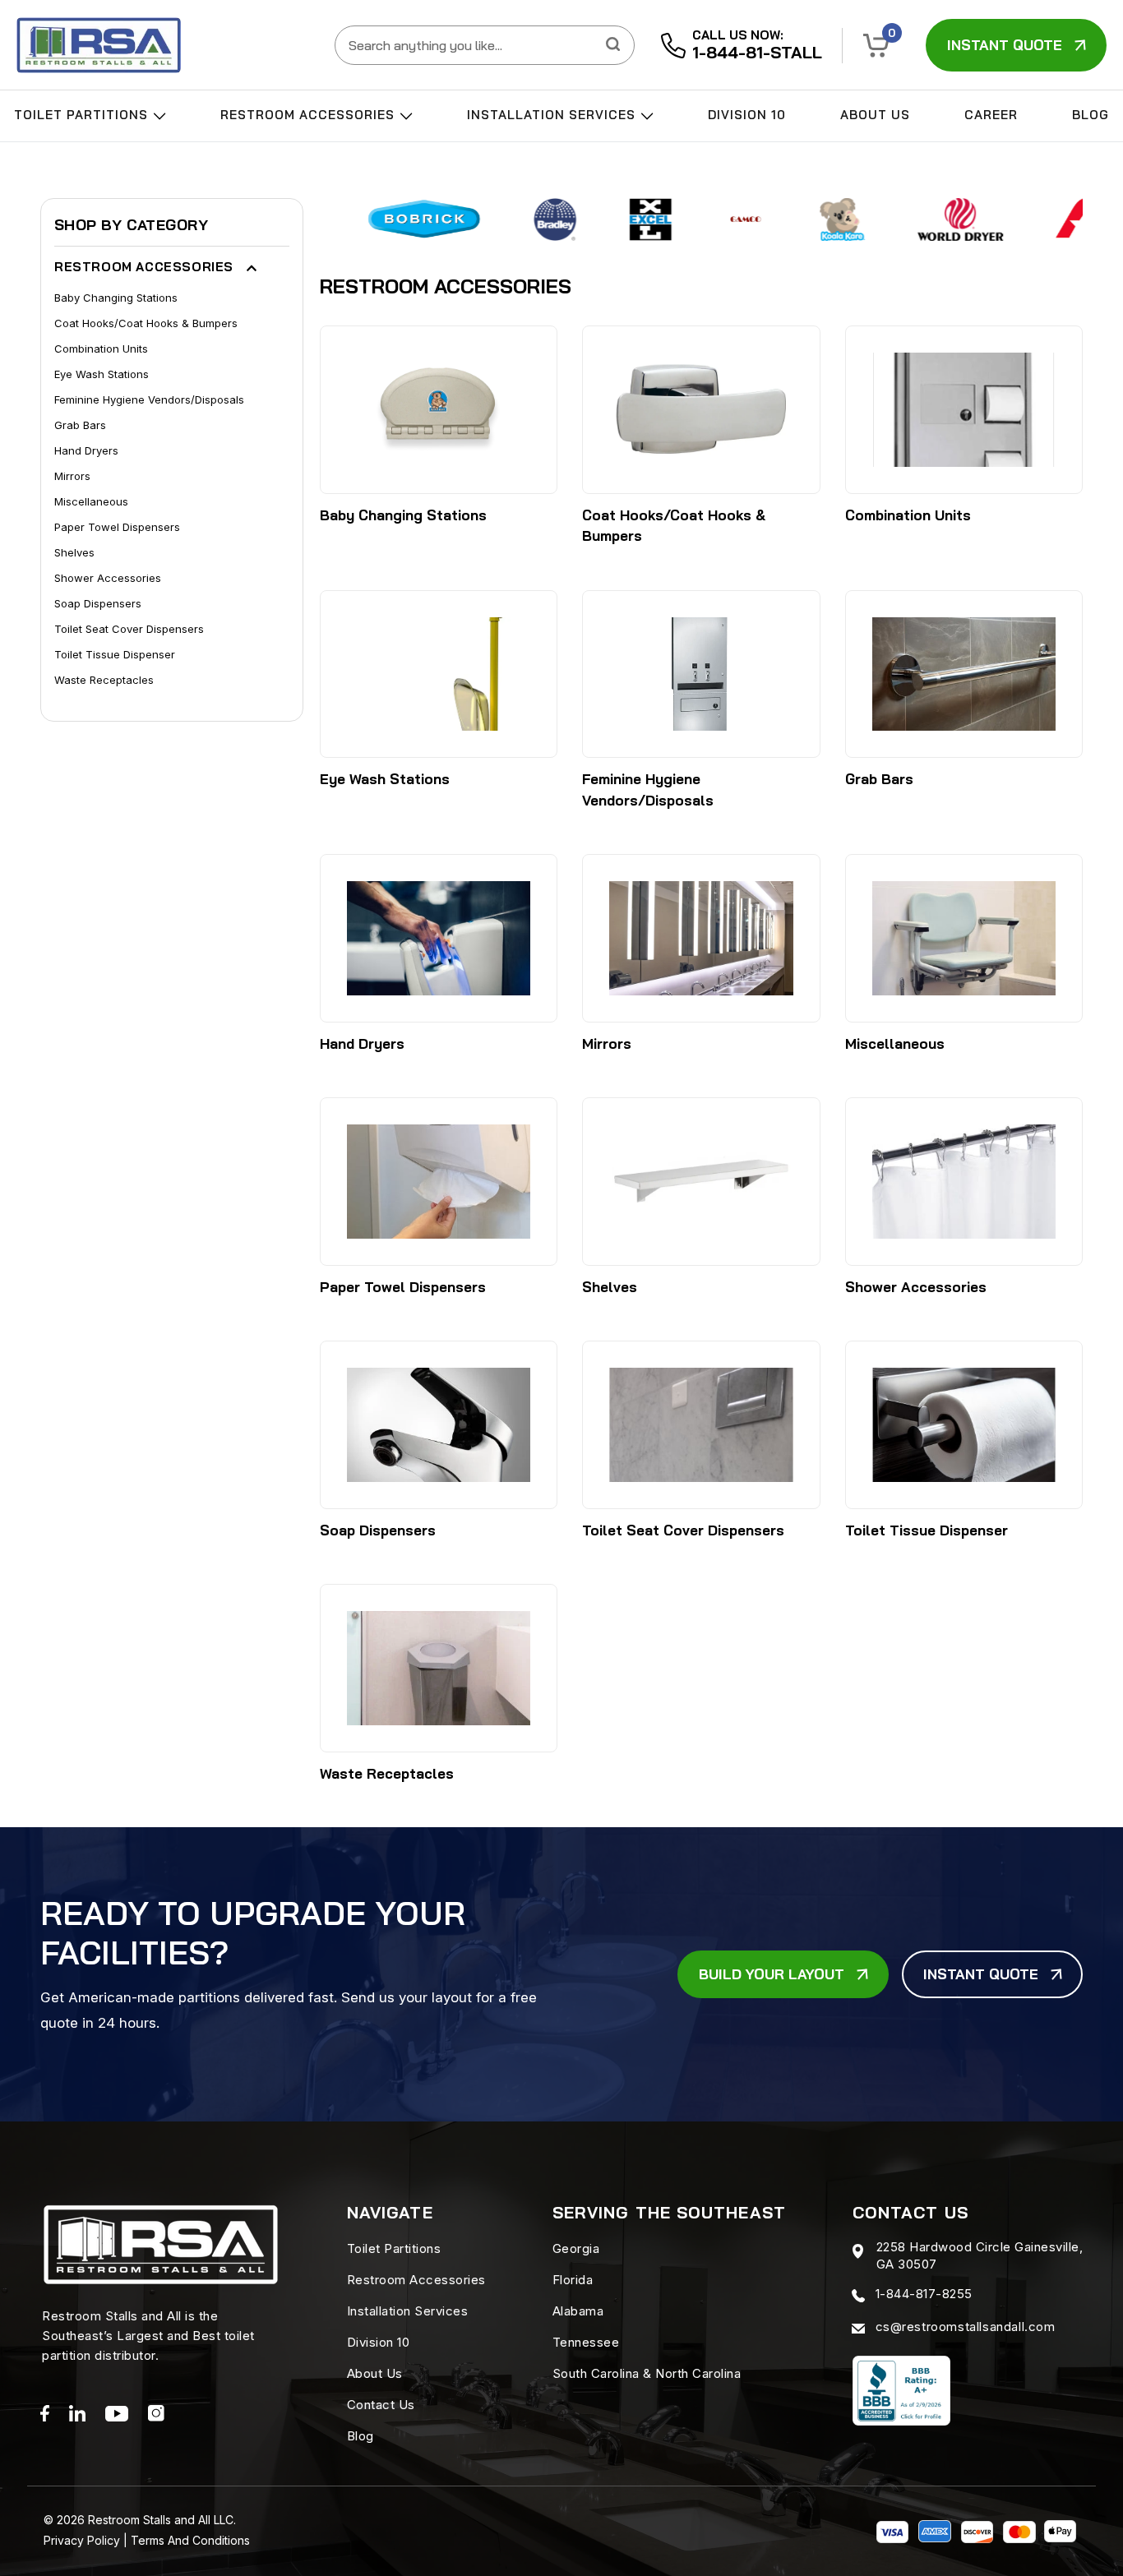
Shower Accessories (108, 578)
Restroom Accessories (310, 115)
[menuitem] (90, 120)
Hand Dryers (86, 450)
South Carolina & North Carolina (647, 2373)
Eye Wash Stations (102, 374)
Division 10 (747, 115)
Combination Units (101, 349)
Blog (1091, 115)
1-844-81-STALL (757, 52)
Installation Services (553, 115)
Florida (573, 2280)
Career (991, 115)
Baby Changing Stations (116, 298)
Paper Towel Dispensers (117, 527)
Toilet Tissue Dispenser (115, 654)
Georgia (576, 2248)
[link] (99, 45)
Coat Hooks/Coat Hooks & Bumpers (146, 323)
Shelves (74, 552)
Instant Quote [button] (1005, 45)
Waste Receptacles (104, 680)
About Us (875, 115)
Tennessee (586, 2342)
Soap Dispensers (98, 603)
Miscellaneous (91, 501)
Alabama (578, 2311)
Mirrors (72, 476)
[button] (876, 46)
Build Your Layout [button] (772, 1974)
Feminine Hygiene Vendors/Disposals (149, 399)
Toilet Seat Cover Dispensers (129, 629)
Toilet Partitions (83, 115)
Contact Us (381, 2405)
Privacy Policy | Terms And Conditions (147, 2540)
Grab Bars (80, 425)
